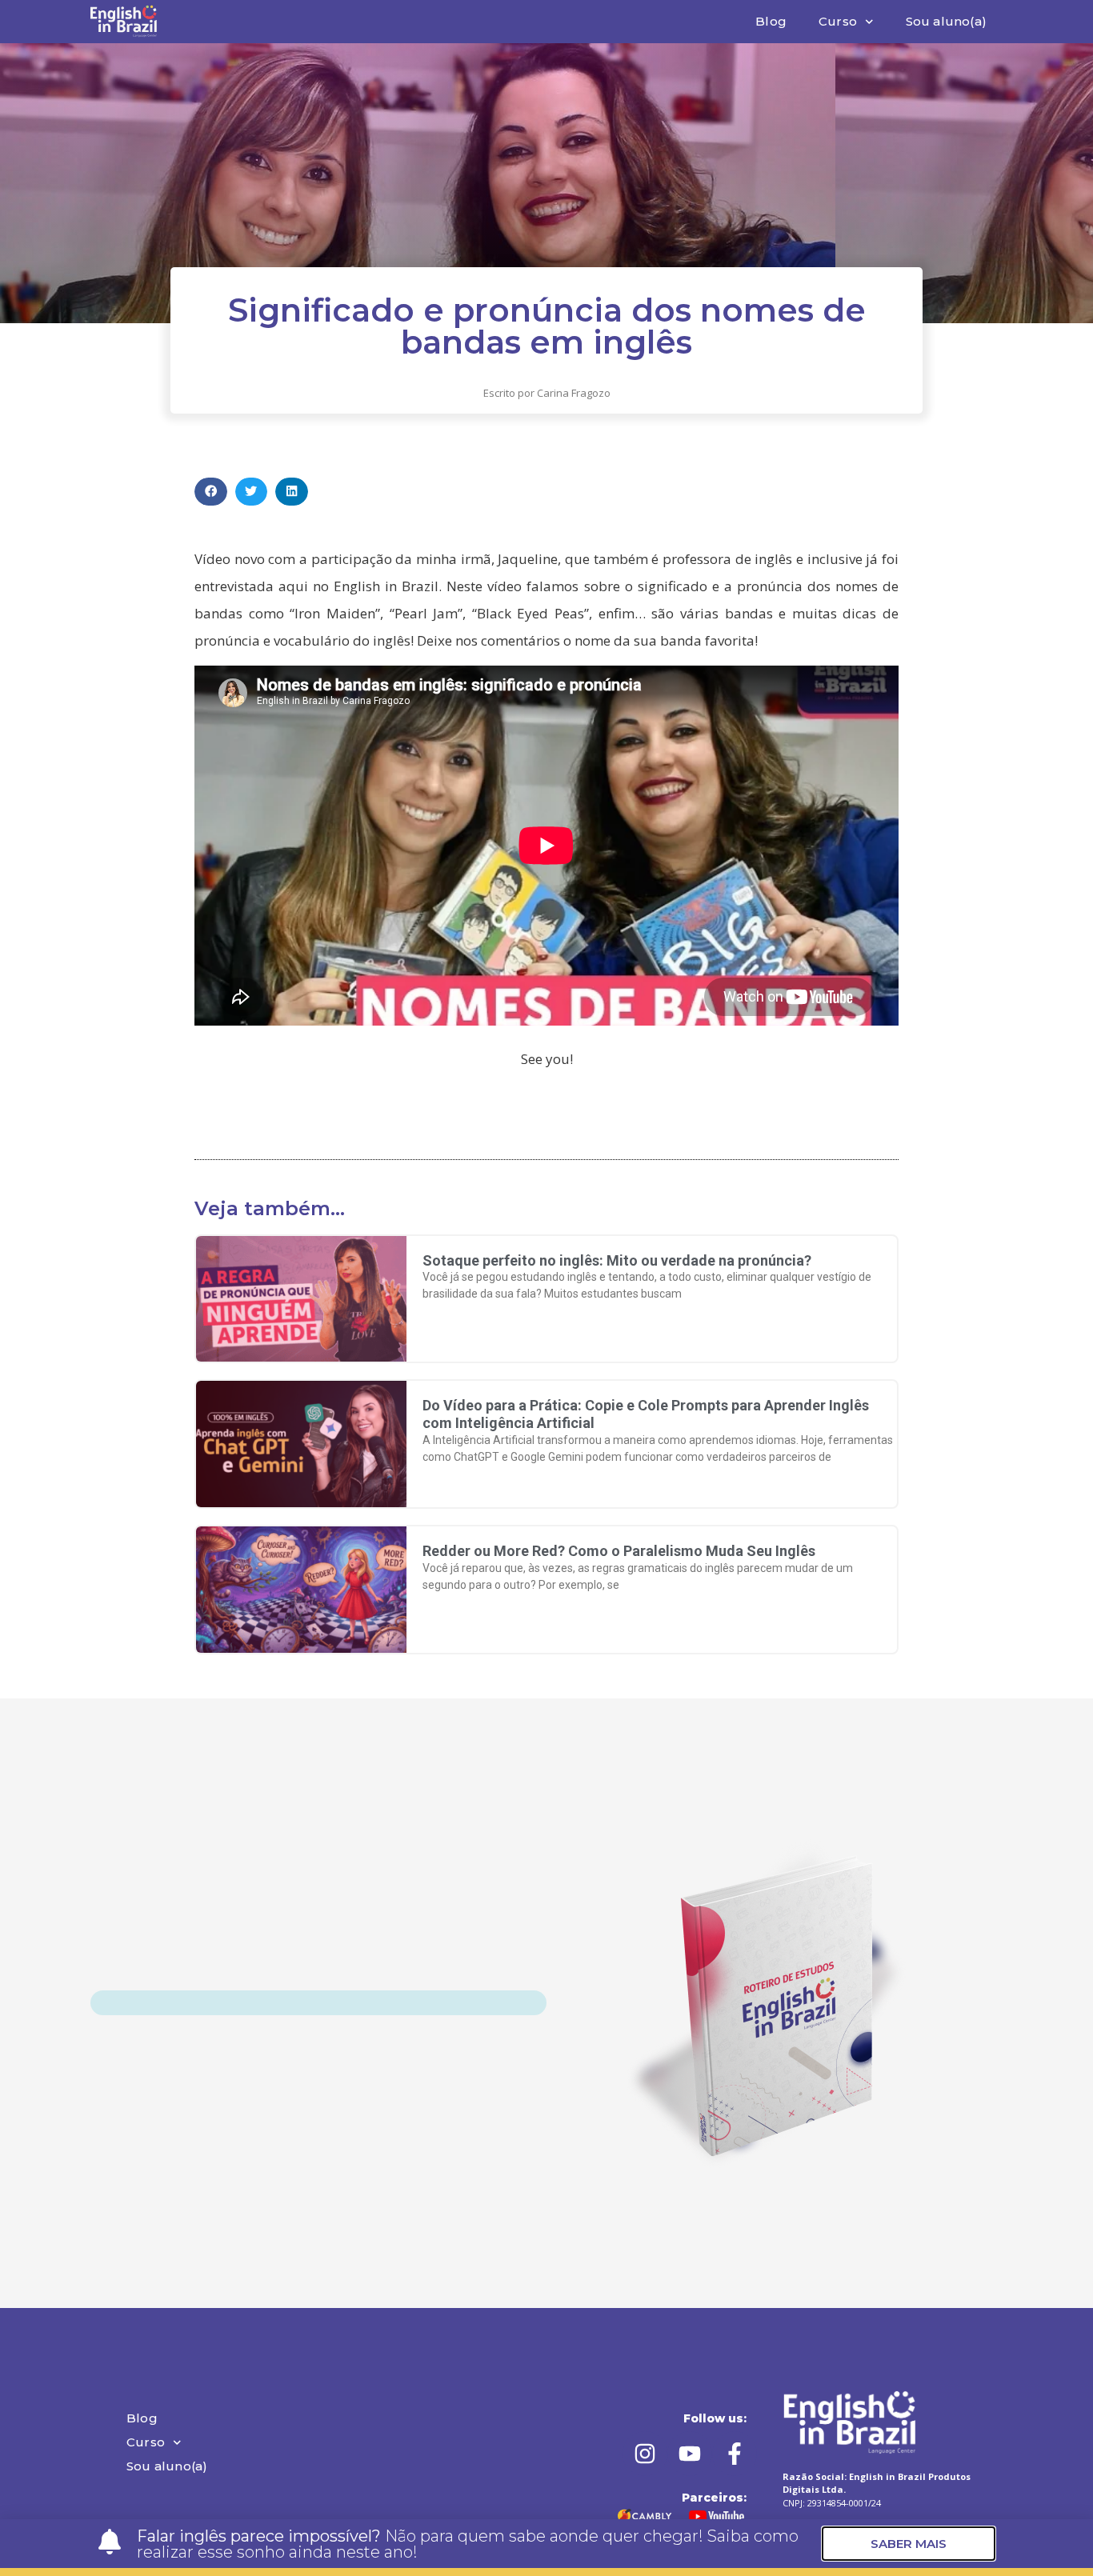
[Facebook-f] (735, 2454)
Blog (771, 21)
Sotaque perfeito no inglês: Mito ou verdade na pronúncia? (617, 1260)
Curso (838, 21)
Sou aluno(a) (946, 21)
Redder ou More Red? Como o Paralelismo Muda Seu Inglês (619, 1551)
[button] (211, 492)
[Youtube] (690, 2454)
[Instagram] (645, 2454)
